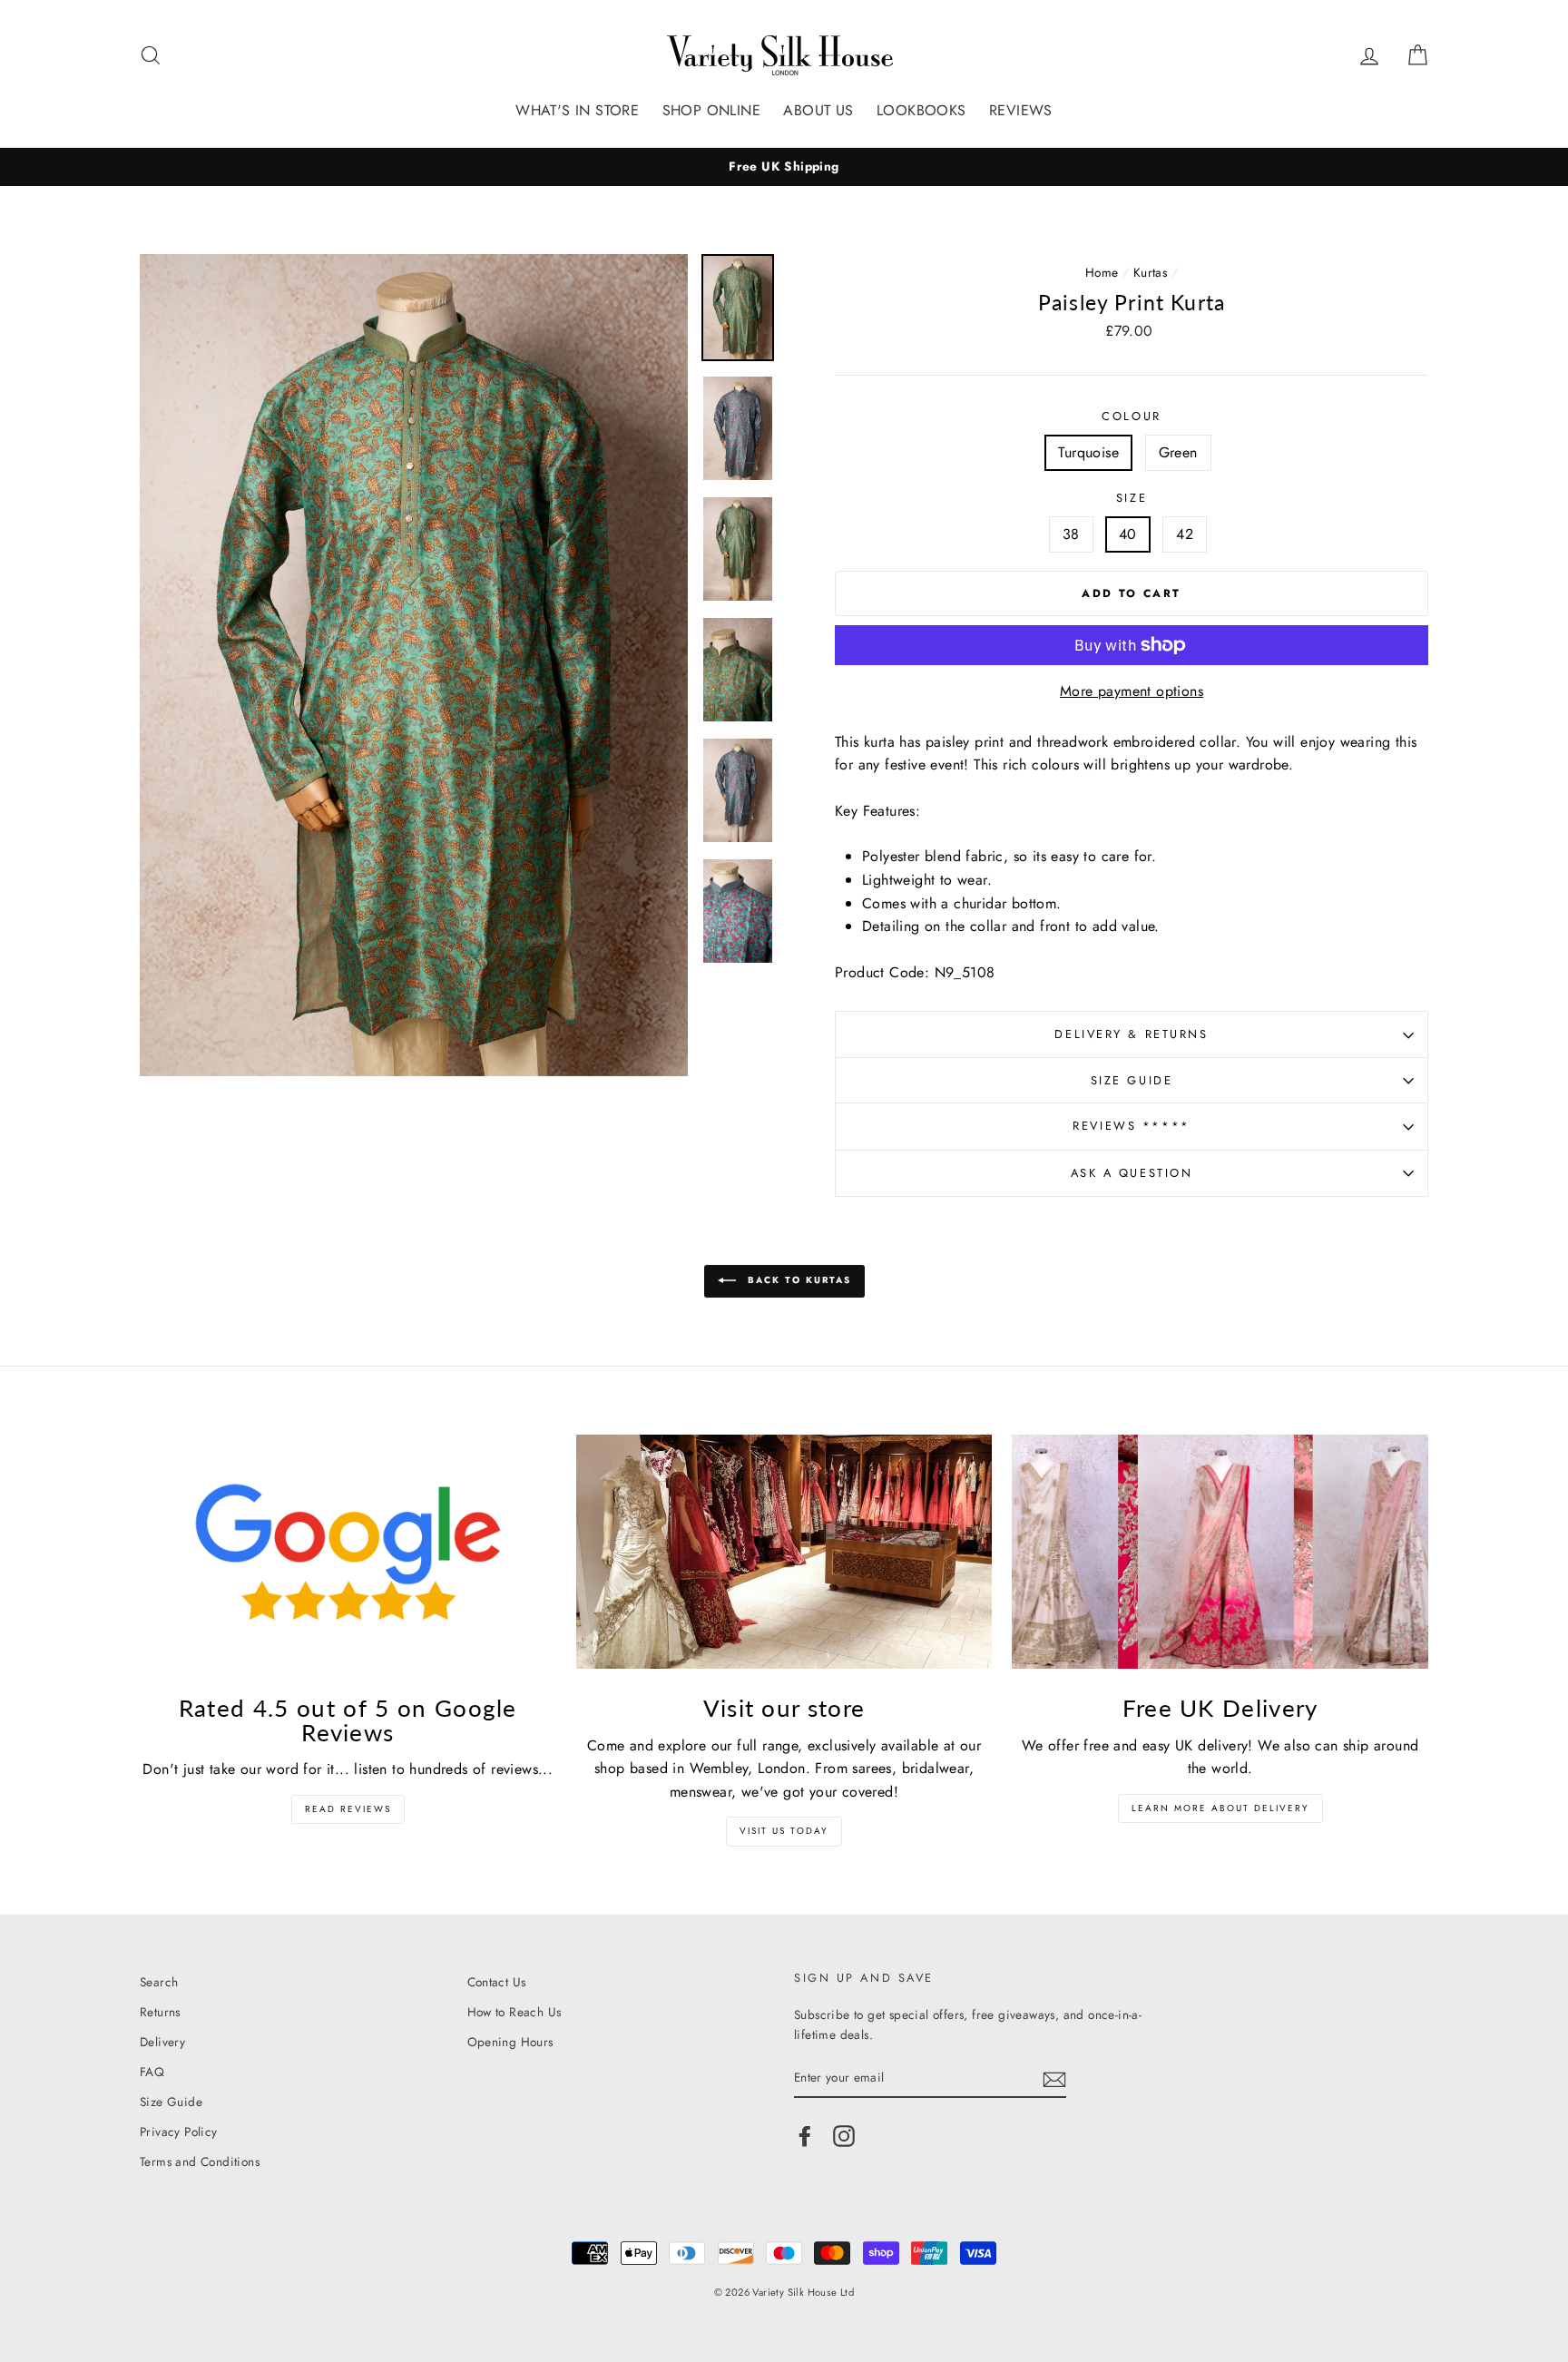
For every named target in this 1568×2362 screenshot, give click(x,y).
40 (1128, 534)
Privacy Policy (179, 2132)
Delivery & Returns (1131, 1034)
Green (1178, 452)
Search (159, 1982)
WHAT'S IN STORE (577, 110)
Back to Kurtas (797, 1281)
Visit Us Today (784, 1831)
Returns (160, 2012)
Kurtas (1150, 272)
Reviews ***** (1131, 1126)
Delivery (162, 2042)
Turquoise (1088, 452)
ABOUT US (818, 110)
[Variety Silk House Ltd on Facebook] (805, 2136)
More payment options (1132, 691)
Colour (1131, 416)
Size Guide (1132, 1080)
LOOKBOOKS (921, 110)
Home (1102, 272)
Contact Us (497, 1982)
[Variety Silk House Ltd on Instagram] (844, 2136)
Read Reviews (348, 1809)
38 (1071, 534)
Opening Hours (510, 2042)
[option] (784, 167)
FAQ (152, 2072)
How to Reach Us (514, 2012)
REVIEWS (1021, 110)
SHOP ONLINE (711, 110)
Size (1132, 498)
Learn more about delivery (1220, 1808)
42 (1185, 534)
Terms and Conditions (200, 2161)
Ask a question (1132, 1173)
